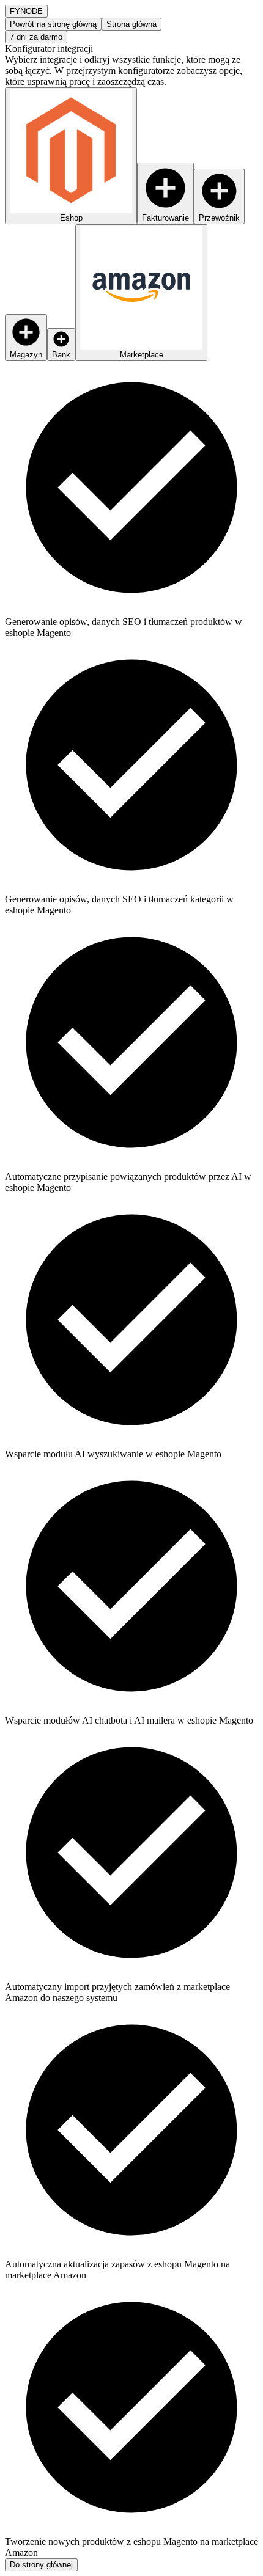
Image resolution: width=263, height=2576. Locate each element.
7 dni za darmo (36, 37)
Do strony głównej (41, 2565)
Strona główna (131, 24)
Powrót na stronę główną (53, 24)
